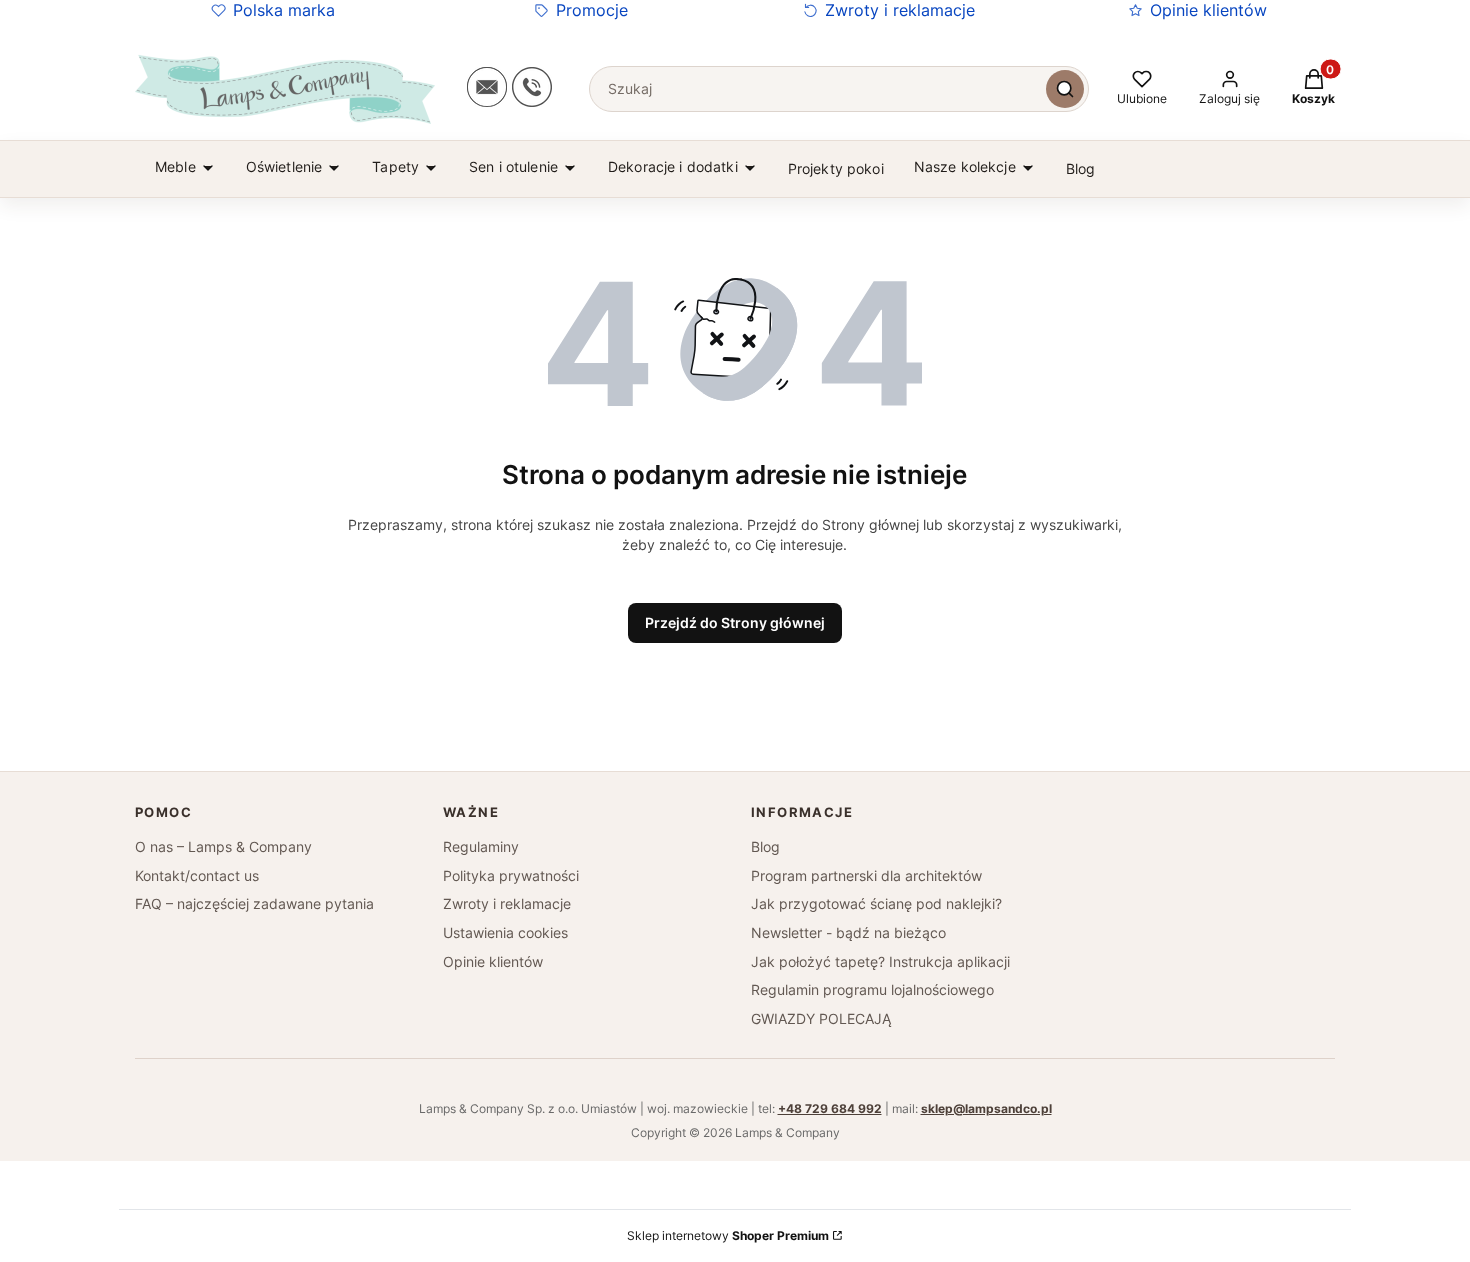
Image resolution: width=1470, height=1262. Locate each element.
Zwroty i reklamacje (900, 10)
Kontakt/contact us (197, 875)
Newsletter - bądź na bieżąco (848, 932)
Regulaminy (481, 846)
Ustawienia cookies (505, 932)
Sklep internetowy (728, 1235)
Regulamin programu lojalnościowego (872, 989)
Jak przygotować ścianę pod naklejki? (876, 903)
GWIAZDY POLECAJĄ (821, 1018)
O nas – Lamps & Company (223, 846)
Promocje (592, 10)
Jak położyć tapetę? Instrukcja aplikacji (880, 961)
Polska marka (284, 10)
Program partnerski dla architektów (866, 875)
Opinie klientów (1208, 10)
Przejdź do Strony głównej (735, 622)
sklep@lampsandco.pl (986, 1108)
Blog (765, 846)
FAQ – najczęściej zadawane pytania (254, 903)
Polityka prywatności (511, 875)
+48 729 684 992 (830, 1108)
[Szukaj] (1065, 89)
